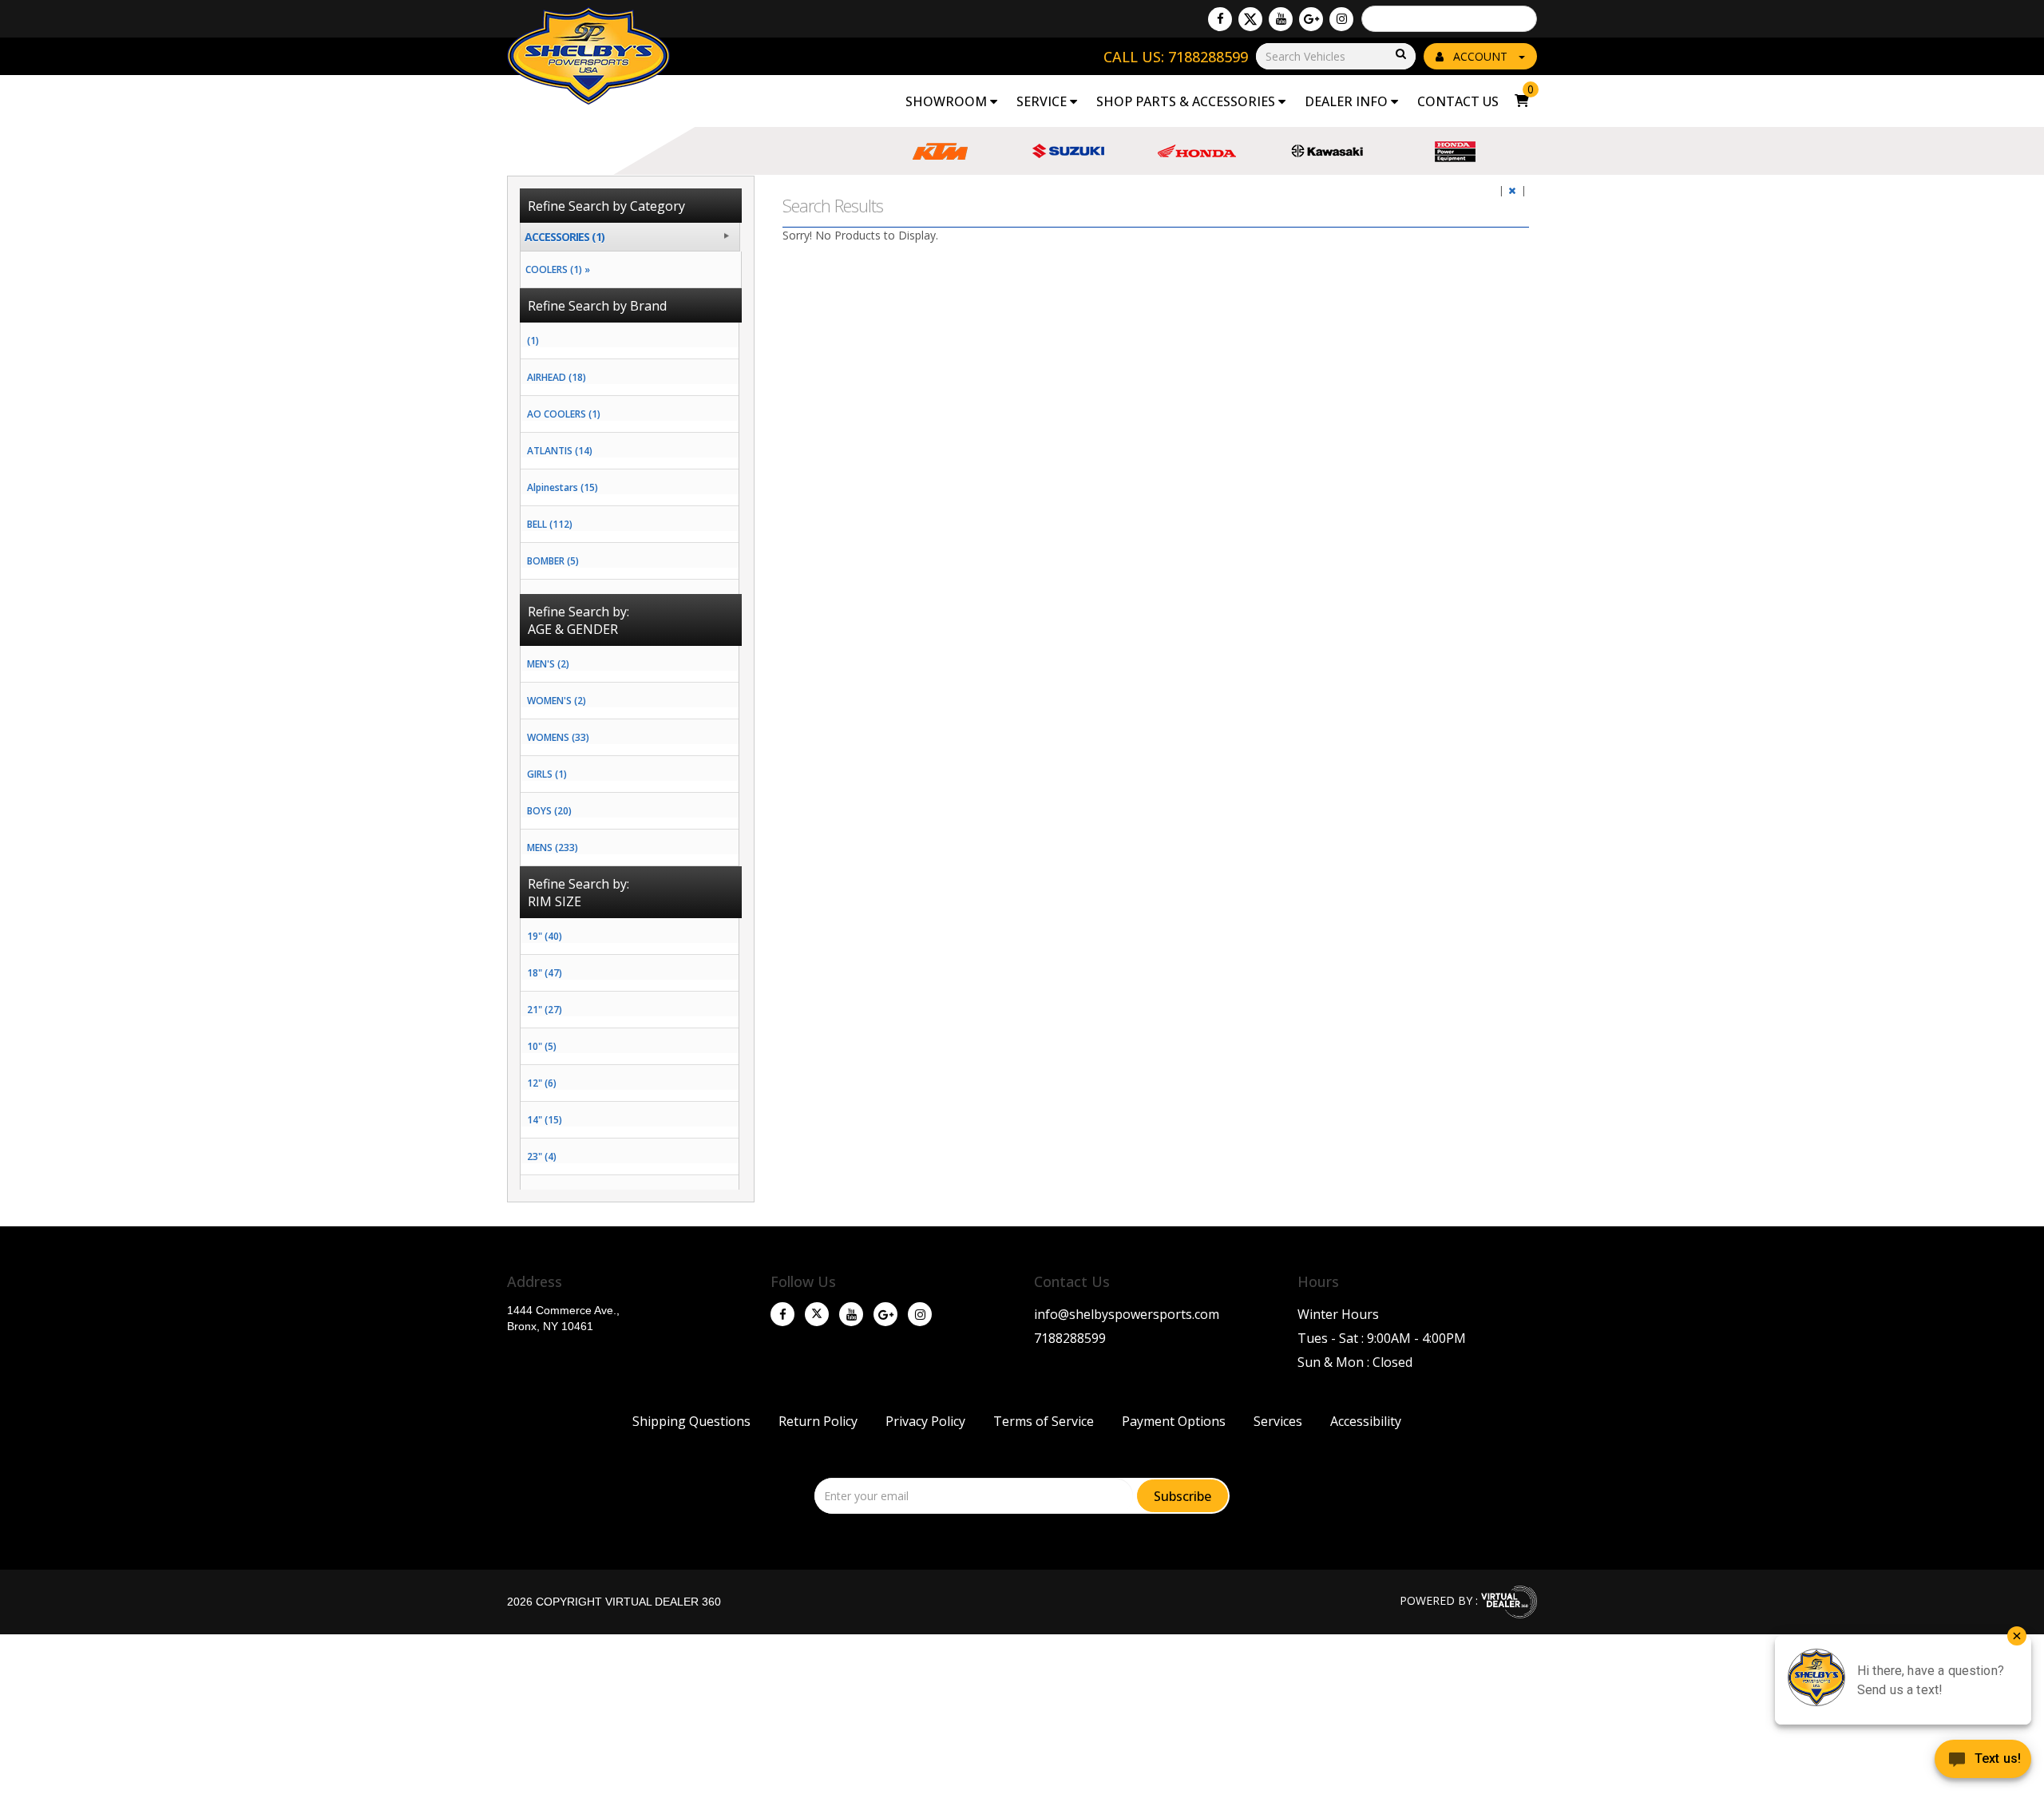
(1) (533, 341)
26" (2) (542, 1193)
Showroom (948, 101)
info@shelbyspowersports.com (1127, 1314)
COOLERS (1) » (555, 269)
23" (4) (542, 1156)
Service (1043, 101)
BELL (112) (550, 524)
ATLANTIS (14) (560, 451)
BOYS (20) (549, 811)
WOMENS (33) (558, 737)
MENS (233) (553, 847)
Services (1278, 1421)
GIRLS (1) (547, 774)
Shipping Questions (691, 1421)
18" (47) (545, 973)
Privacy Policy (925, 1421)
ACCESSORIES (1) (564, 237)
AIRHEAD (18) (557, 377)
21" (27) (545, 1010)
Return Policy (818, 1421)
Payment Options (1174, 1421)
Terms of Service (1044, 1421)
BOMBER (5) (553, 561)
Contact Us (1458, 101)
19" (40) (545, 936)
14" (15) (545, 1120)
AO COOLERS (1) (564, 414)
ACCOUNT (1480, 56)
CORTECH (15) (558, 598)
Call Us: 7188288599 (1176, 57)
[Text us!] (1983, 1762)
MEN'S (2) (548, 664)
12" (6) (542, 1083)
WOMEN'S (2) (557, 701)
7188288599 (1070, 1338)
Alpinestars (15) (562, 487)
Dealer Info (1348, 101)
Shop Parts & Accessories (1187, 101)
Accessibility (1366, 1421)
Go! (1400, 55)
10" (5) (542, 1046)
